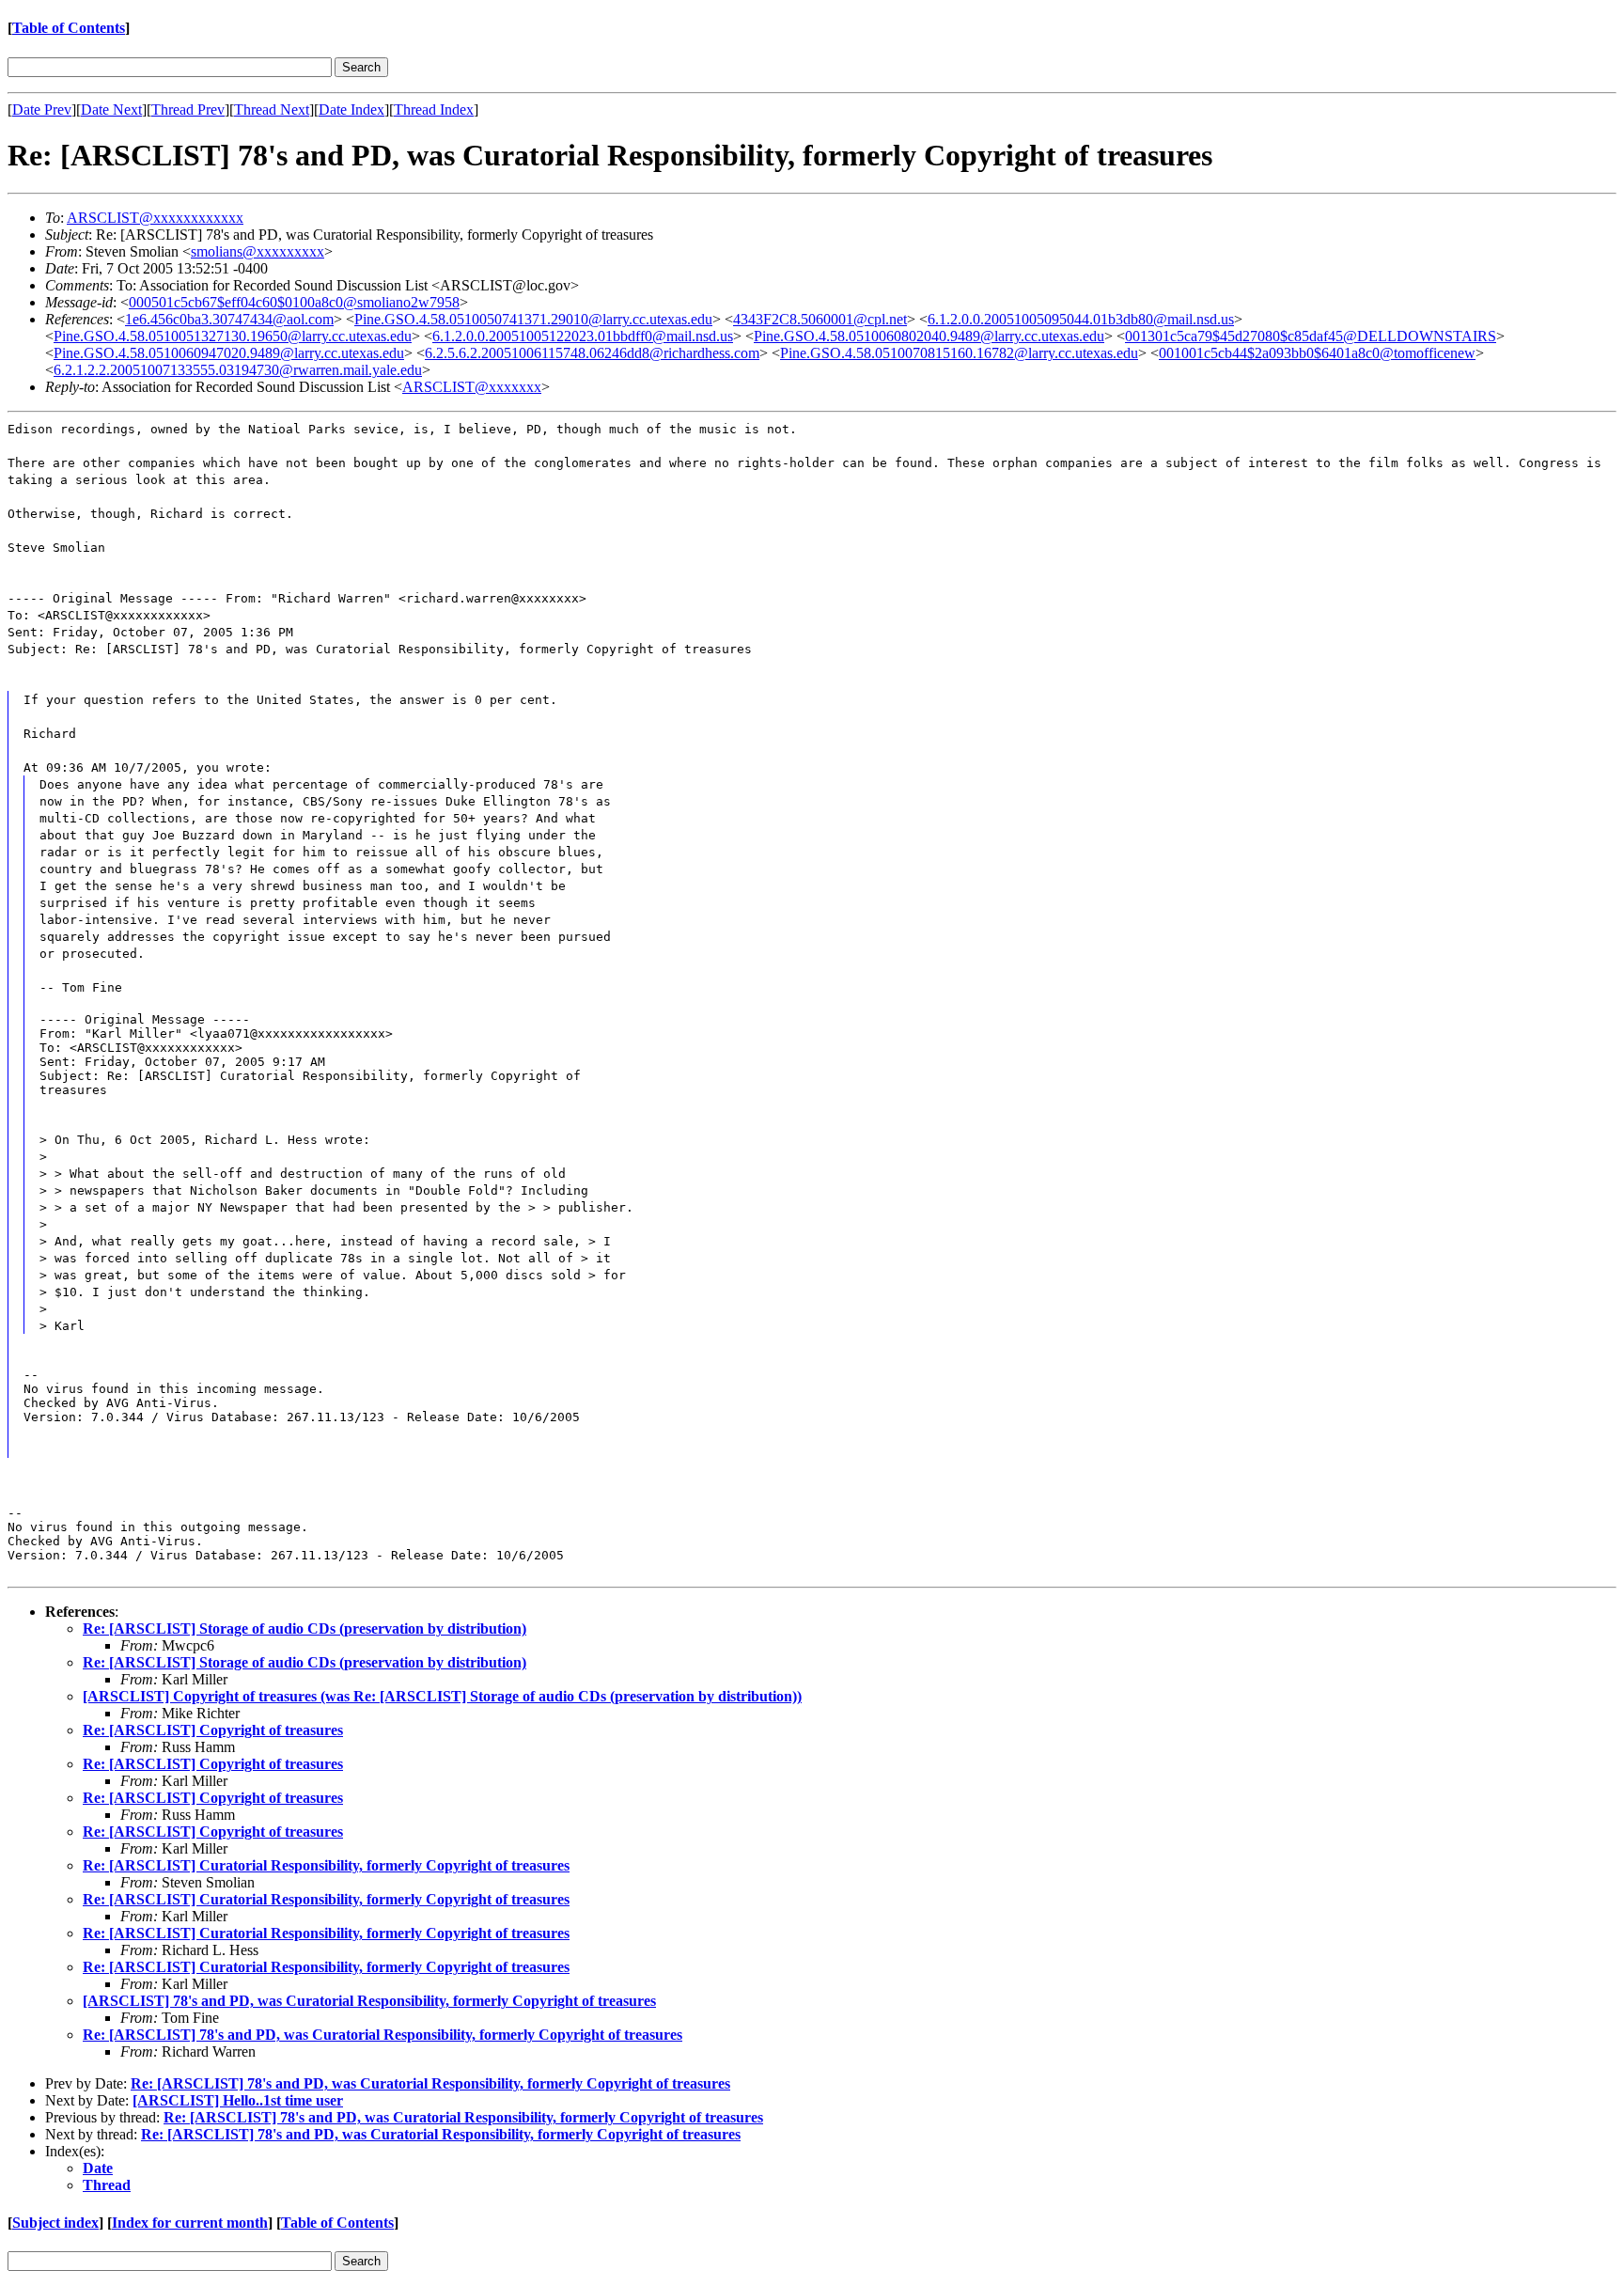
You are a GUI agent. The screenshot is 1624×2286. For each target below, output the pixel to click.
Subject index (55, 2223)
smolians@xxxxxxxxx (258, 251)
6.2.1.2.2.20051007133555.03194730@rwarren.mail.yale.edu (238, 370)
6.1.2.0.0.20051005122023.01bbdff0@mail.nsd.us (583, 336)
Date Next (111, 110)
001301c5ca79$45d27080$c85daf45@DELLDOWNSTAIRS (1311, 336)
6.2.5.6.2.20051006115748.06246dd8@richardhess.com (592, 353)
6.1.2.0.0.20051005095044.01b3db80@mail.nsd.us (1081, 319)
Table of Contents (69, 28)
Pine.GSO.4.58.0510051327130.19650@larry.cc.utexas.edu (233, 336)
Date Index (351, 110)
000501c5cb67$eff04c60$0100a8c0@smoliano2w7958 (294, 302)
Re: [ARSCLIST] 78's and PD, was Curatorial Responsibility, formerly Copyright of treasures (383, 2035)
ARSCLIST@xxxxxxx (472, 387)
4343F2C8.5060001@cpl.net (820, 319)
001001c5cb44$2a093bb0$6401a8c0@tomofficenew (1317, 353)
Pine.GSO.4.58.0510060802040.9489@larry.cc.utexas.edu (929, 336)
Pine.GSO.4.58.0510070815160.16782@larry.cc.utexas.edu (959, 353)
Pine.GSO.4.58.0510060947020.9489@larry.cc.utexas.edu (229, 353)
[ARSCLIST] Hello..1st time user (238, 2100)
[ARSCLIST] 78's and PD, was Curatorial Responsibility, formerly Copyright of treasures (369, 2001)
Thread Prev (188, 110)
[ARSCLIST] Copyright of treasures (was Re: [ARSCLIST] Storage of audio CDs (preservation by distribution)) (442, 1696)
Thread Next (272, 110)
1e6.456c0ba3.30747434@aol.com (229, 319)
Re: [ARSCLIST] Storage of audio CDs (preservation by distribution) (304, 1628)
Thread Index (434, 110)
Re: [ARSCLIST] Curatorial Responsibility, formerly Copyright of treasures (326, 1865)
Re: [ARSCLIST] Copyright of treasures (213, 1730)
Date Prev (42, 110)
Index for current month (190, 2223)
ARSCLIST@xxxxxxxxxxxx (155, 218)
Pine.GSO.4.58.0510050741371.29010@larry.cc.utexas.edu (533, 319)
